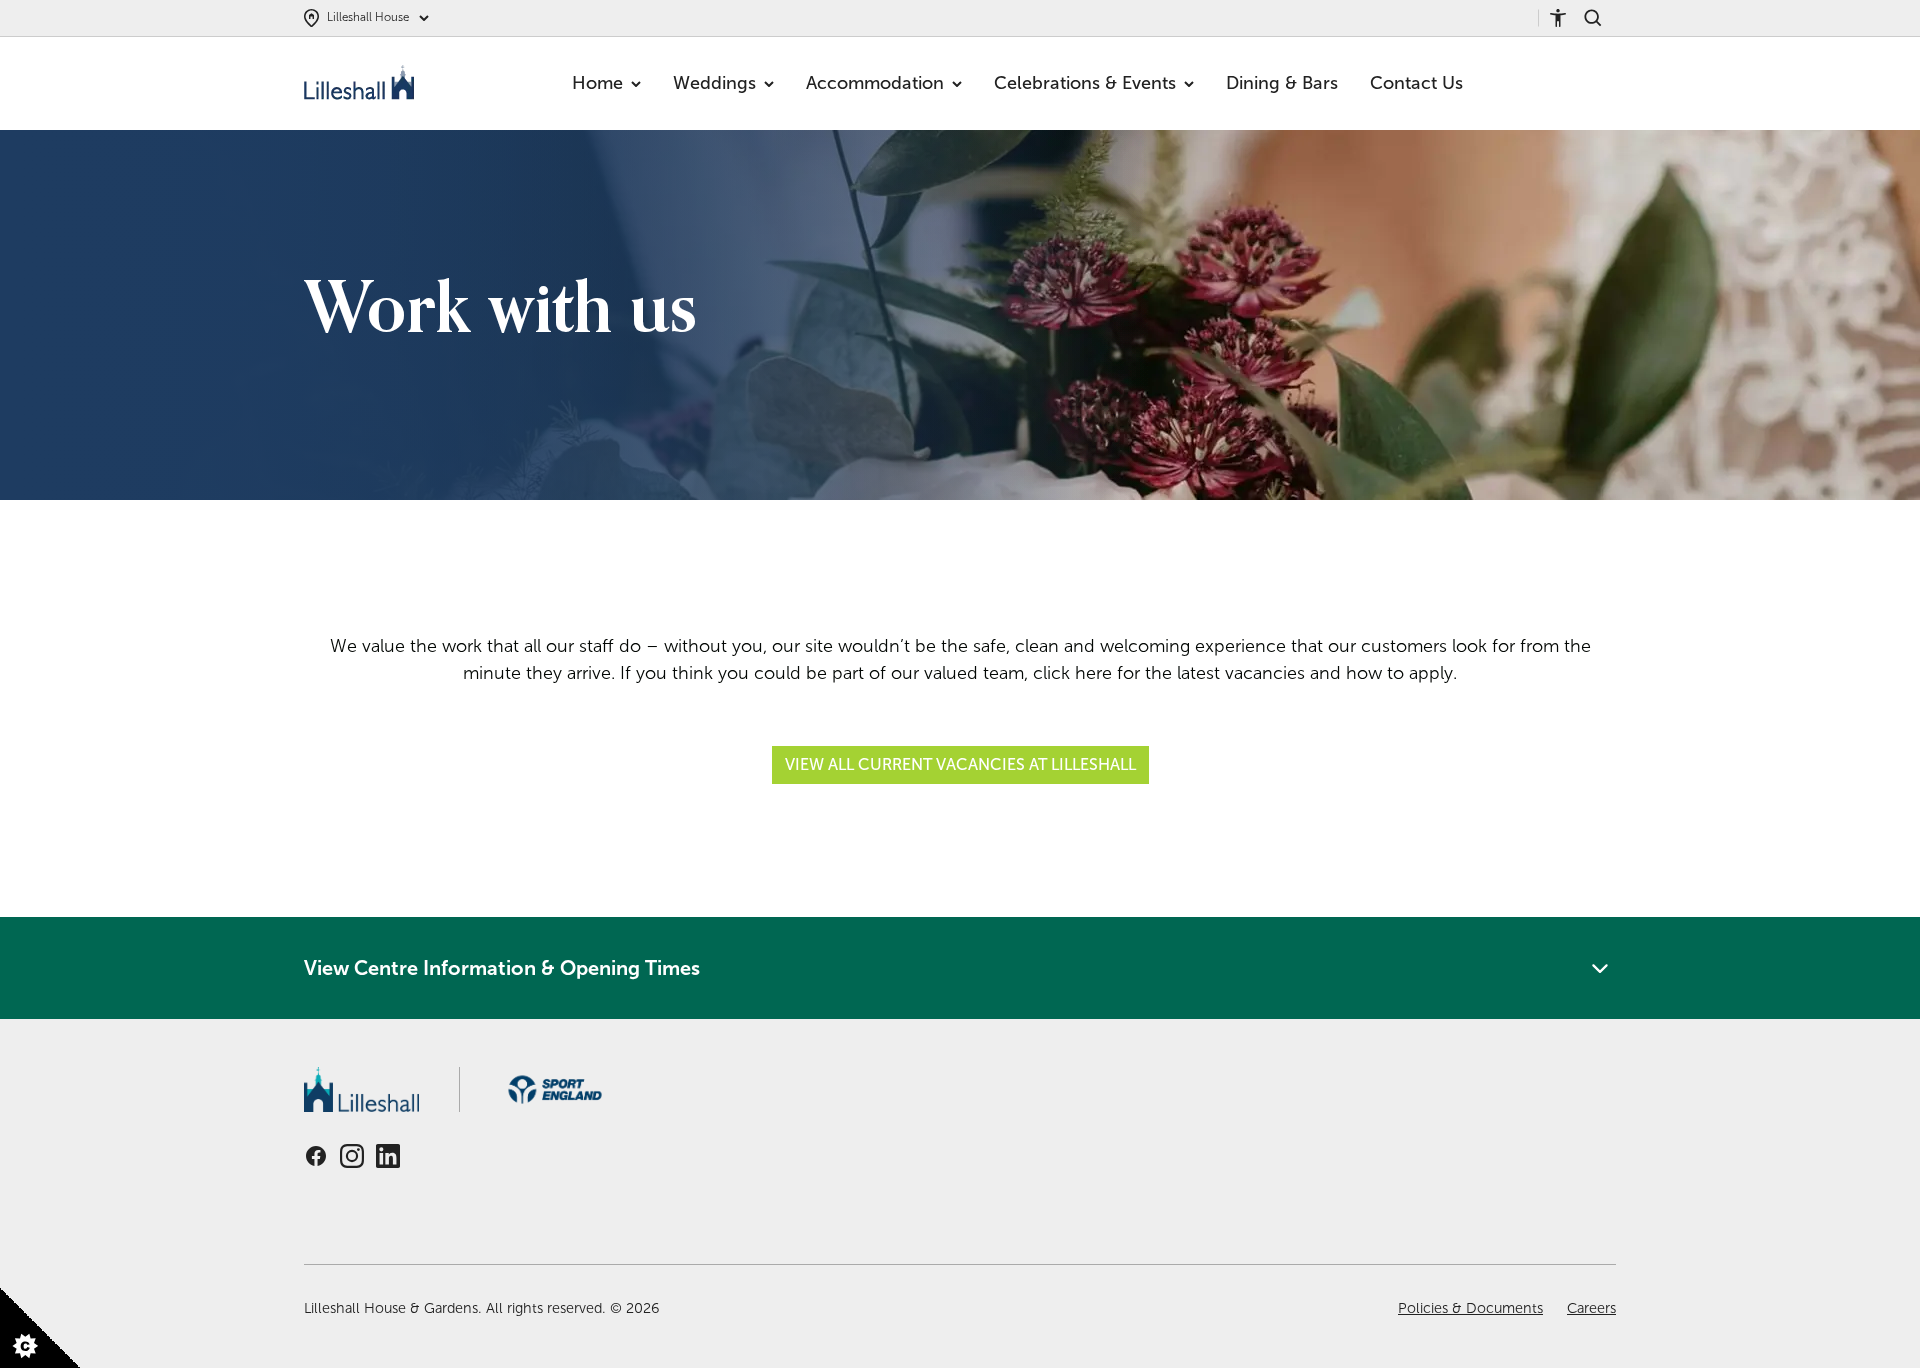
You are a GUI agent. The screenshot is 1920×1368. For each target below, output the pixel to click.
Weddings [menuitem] (714, 83)
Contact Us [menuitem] (1416, 83)
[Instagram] (352, 1156)
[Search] (1600, 18)
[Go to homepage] (361, 84)
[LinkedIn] (388, 1156)
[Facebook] (316, 1156)
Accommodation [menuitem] (875, 83)
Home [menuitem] (597, 83)
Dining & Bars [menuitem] (1282, 83)
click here (1072, 673)
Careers (1591, 1308)
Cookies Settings (40, 1341)
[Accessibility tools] (1566, 18)
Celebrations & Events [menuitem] (1085, 83)
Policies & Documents (1470, 1308)
